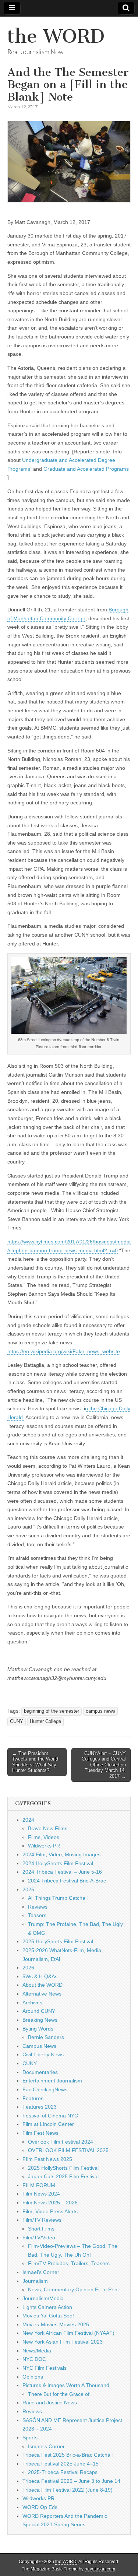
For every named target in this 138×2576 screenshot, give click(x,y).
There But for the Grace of (59, 2394)
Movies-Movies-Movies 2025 (56, 2324)
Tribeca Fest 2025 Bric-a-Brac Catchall (68, 2455)
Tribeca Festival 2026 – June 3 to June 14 (71, 2481)
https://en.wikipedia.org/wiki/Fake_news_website (64, 1351)
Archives (32, 2003)
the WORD (56, 36)
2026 (28, 1968)
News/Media (37, 2351)
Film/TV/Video (39, 2238)
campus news (100, 1711)
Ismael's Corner (41, 2272)
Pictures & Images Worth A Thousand (66, 2385)
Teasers (37, 1915)
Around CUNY (39, 2011)
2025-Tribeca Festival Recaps (63, 2472)
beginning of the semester (52, 1711)
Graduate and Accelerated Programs (86, 469)
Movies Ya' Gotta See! (48, 2316)
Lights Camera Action (47, 2307)
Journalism (35, 2281)
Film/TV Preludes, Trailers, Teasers (69, 2263)
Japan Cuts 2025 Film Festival (63, 2176)
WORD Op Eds (40, 2507)
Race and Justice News (50, 2403)
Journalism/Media (43, 2298)
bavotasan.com (100, 2569)
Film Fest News (40, 2133)
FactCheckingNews (45, 2089)
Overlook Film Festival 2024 (61, 2142)
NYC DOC (34, 2359)
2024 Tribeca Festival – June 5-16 (62, 1872)
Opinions (33, 2377)
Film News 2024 (41, 2194)
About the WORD (43, 1985)
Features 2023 (40, 2107)
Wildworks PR (44, 1846)
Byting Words (38, 2029)
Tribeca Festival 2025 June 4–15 (61, 2464)
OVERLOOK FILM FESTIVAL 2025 (68, 2150)
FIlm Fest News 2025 (47, 2159)
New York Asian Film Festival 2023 (63, 2342)
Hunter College (45, 1722)
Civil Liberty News (43, 2054)
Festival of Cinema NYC (50, 2116)
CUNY (17, 1722)
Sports (30, 2438)
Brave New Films (48, 1828)
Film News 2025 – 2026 (50, 2203)
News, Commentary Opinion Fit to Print (73, 2289)
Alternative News (42, 1994)
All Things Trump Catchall (58, 1898)
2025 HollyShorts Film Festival (58, 1941)
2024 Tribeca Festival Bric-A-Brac (67, 1881)
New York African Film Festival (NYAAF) (68, 2333)
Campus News (39, 2046)
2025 (28, 1889)
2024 (28, 1820)
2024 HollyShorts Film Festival (58, 1863)
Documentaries (40, 2072)
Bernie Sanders (46, 2037)
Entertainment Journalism (52, 2081)
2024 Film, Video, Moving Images (61, 1854)
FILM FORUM (39, 2185)
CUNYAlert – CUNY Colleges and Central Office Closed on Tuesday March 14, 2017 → (104, 1765)
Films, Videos (44, 1837)
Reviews (38, 1907)
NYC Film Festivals (45, 2368)
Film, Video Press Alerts (50, 2211)
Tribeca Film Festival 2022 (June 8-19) (68, 2490)
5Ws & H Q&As (40, 1976)
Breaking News (40, 2020)
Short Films (41, 2229)
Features (33, 2098)
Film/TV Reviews (42, 2220)
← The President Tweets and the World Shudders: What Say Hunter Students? (35, 1762)
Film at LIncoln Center (48, 2124)
